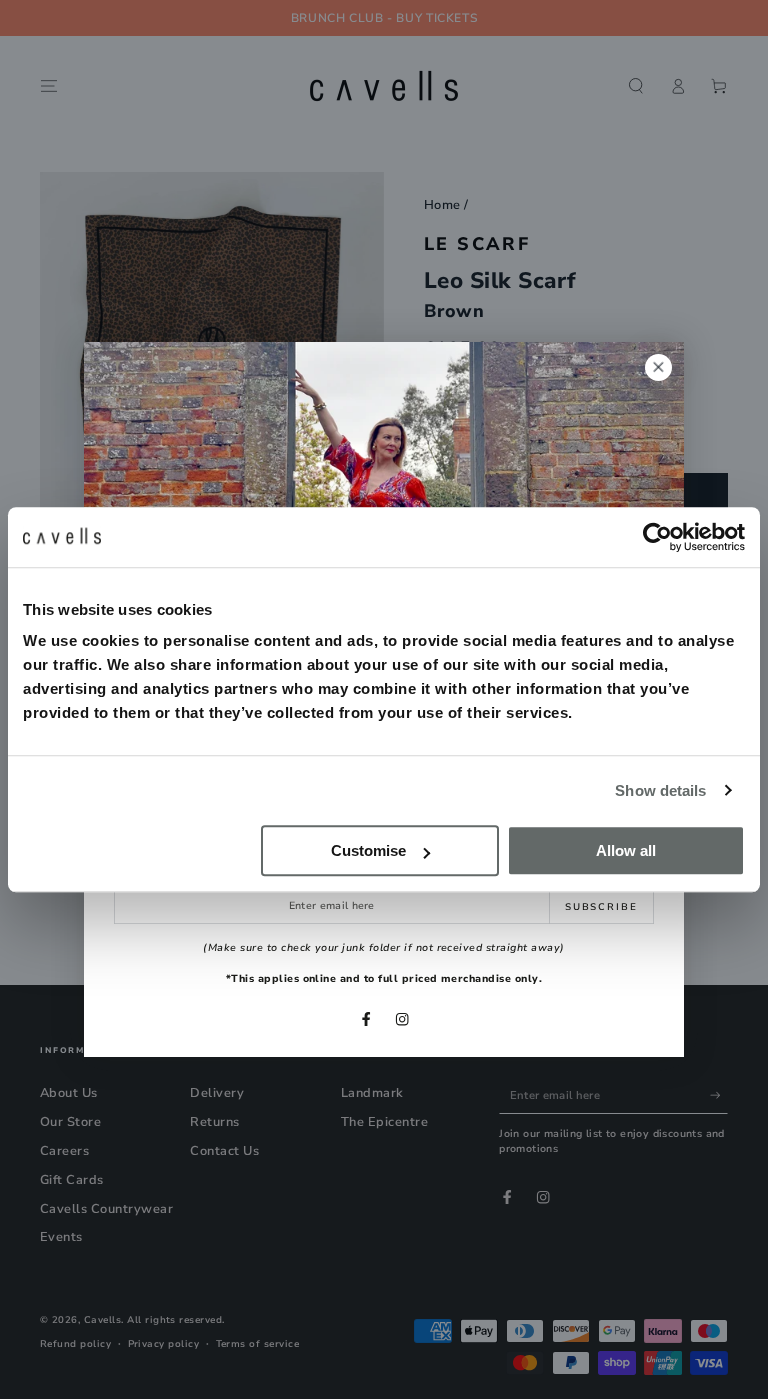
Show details (660, 790)
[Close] (658, 367)
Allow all (626, 850)
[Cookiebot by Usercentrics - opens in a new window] (657, 537)
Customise (368, 850)
